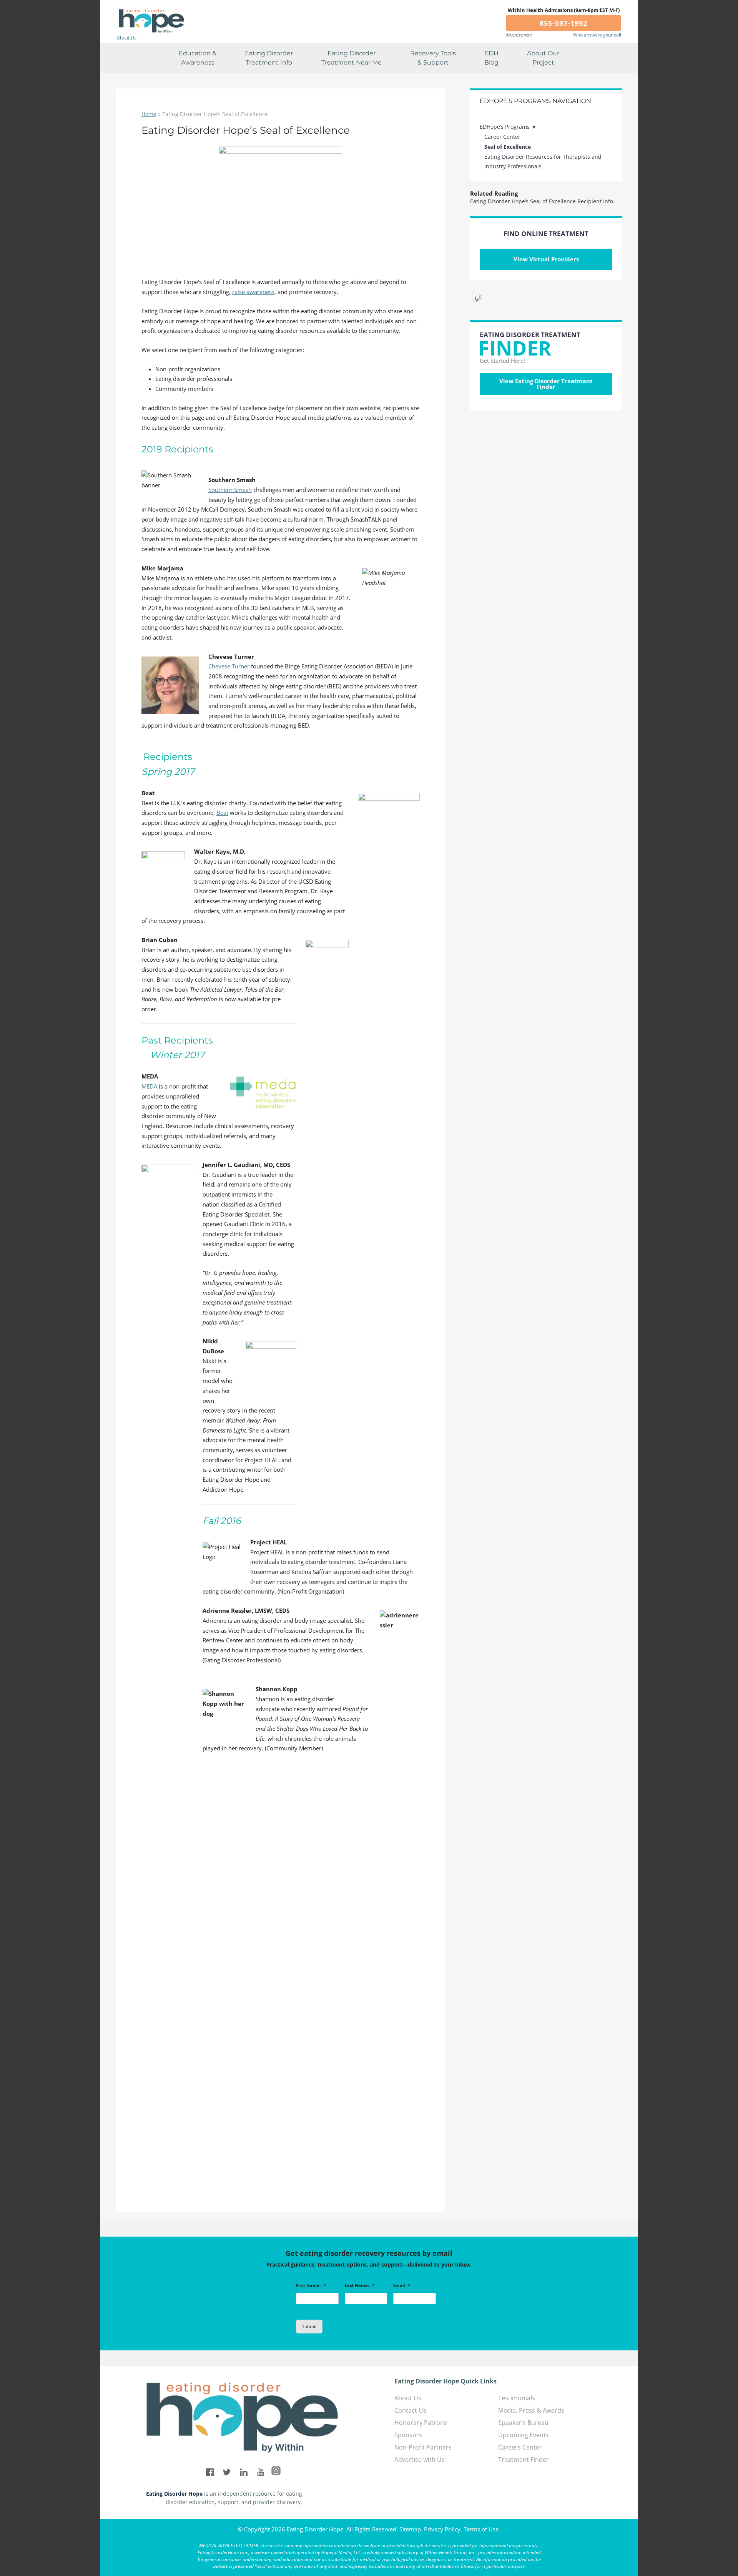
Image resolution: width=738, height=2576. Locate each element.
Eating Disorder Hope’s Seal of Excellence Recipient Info (542, 201)
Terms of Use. (482, 2529)
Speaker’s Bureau (523, 2423)
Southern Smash (230, 490)
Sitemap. (411, 2529)
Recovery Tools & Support (433, 58)
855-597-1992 (563, 23)
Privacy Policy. (443, 2529)
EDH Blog (491, 58)
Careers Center (520, 2447)
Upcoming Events (524, 2435)
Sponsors (408, 2435)
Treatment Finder (524, 2460)
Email (402, 2285)
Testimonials (517, 2398)
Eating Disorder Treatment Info (269, 58)
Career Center (502, 137)
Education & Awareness (198, 58)
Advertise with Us (420, 2460)
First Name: (311, 2285)
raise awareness (253, 292)
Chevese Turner (229, 666)
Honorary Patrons (421, 2423)
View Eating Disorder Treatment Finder (546, 384)
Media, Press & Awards (531, 2410)
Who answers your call (597, 35)
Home (149, 114)
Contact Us (410, 2410)
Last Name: (360, 2285)
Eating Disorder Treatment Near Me (352, 58)
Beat (222, 813)
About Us (127, 38)
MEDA (149, 1086)
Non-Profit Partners (423, 2447)
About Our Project (543, 58)
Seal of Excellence (508, 147)
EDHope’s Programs (505, 127)
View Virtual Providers (546, 259)
